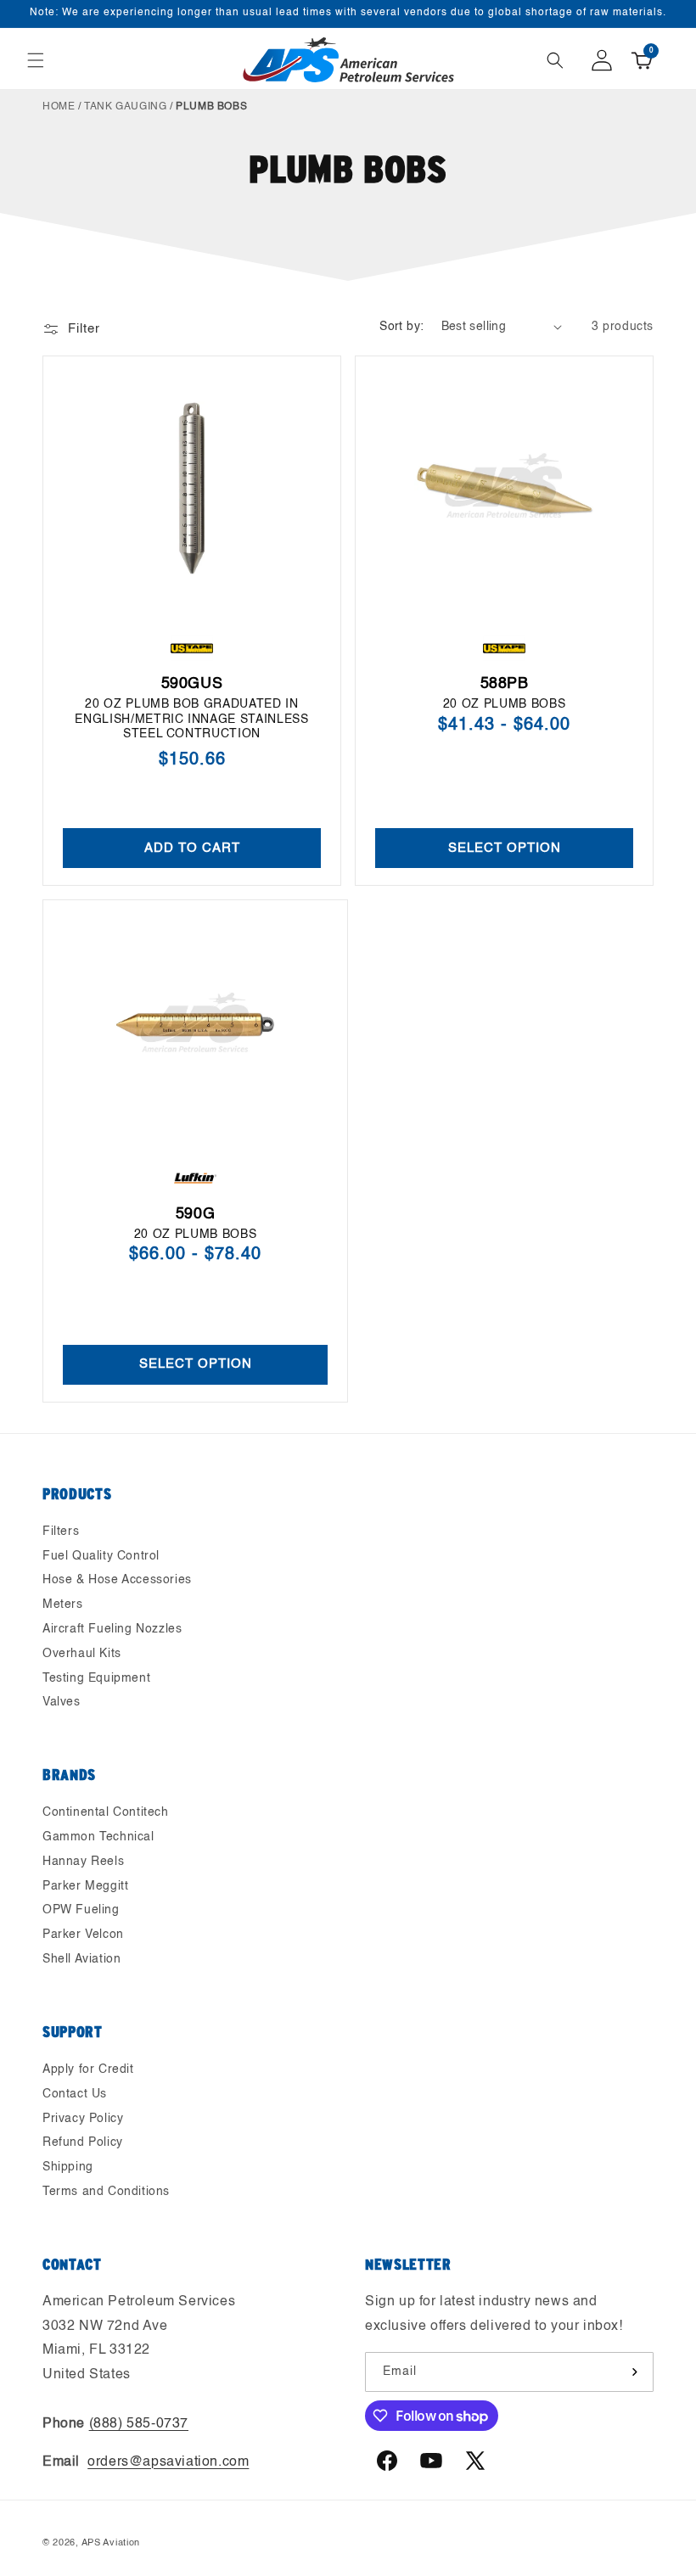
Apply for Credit (88, 2069)
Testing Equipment (96, 1678)
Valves (62, 1702)
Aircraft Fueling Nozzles (112, 1629)
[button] (36, 60)
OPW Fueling (81, 1910)
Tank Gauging (125, 107)
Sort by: (401, 327)
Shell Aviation (81, 1959)
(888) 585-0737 (139, 2424)
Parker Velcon (83, 1935)
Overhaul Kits (82, 1654)
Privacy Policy (83, 2119)
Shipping (68, 2167)
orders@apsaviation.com (168, 2462)
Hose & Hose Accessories (117, 1580)
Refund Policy (83, 2142)
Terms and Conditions (106, 2192)
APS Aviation (111, 2543)
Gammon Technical (98, 1837)
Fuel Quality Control (101, 1556)
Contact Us (75, 2094)
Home (59, 107)
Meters (63, 1604)
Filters (61, 1532)
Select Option (505, 847)
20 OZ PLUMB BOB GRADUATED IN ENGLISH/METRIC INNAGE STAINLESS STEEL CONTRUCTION (191, 719)
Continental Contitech (106, 1812)
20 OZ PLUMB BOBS (505, 704)
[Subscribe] (634, 2372)
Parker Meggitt (85, 1886)
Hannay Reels (83, 1862)
